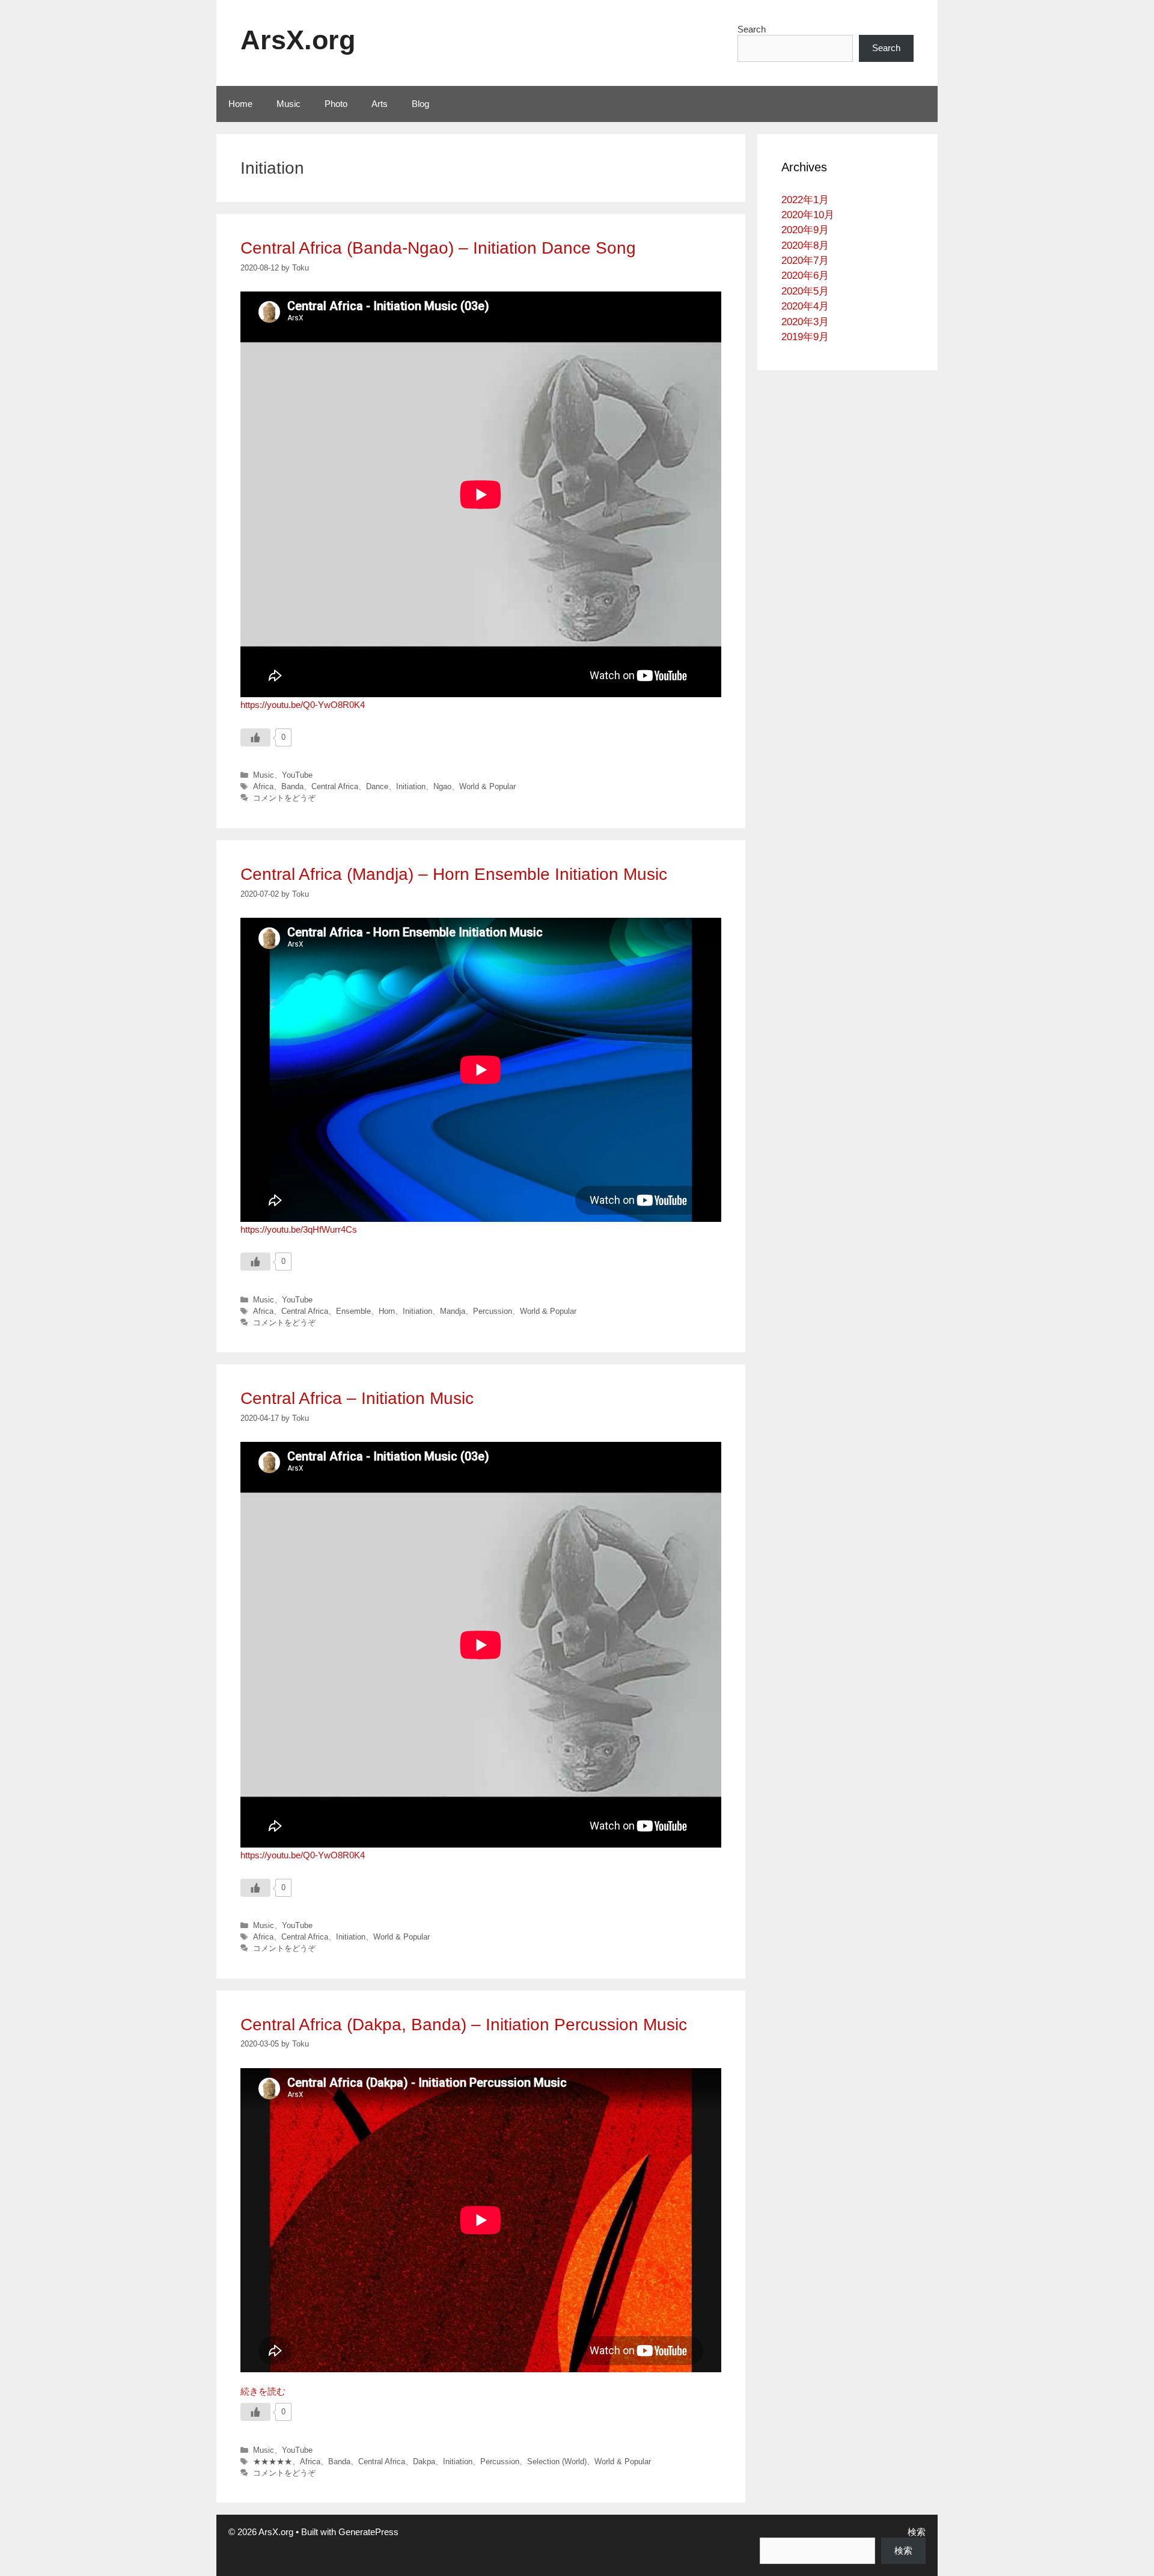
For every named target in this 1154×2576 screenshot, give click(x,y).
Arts (380, 104)
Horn (387, 1311)
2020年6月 (805, 276)
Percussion (493, 1311)
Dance (377, 786)
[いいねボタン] (255, 737)
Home (240, 104)
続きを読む (263, 2391)
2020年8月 (805, 246)
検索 (917, 2532)
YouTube (297, 775)
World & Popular (487, 786)
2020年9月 (805, 230)
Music (288, 104)
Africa (263, 786)
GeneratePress (368, 2532)
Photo (336, 104)
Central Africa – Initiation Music (357, 1398)
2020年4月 (805, 306)
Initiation (411, 786)
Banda (292, 786)
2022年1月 (805, 200)
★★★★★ (273, 2462)
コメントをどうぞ (284, 798)
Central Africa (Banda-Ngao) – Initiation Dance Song (438, 248)
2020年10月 (808, 215)
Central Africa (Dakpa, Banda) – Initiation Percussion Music (464, 2025)
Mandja (453, 1311)
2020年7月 (805, 261)
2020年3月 (805, 322)
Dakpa (424, 2462)
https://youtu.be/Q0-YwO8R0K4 (303, 705)
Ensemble (353, 1311)
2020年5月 (805, 291)
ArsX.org (298, 40)
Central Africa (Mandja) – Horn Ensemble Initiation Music (454, 874)
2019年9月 (805, 337)
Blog (420, 104)
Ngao (442, 786)
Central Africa (335, 786)
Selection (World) (557, 2462)
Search (752, 29)
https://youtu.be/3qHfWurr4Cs (299, 1229)
